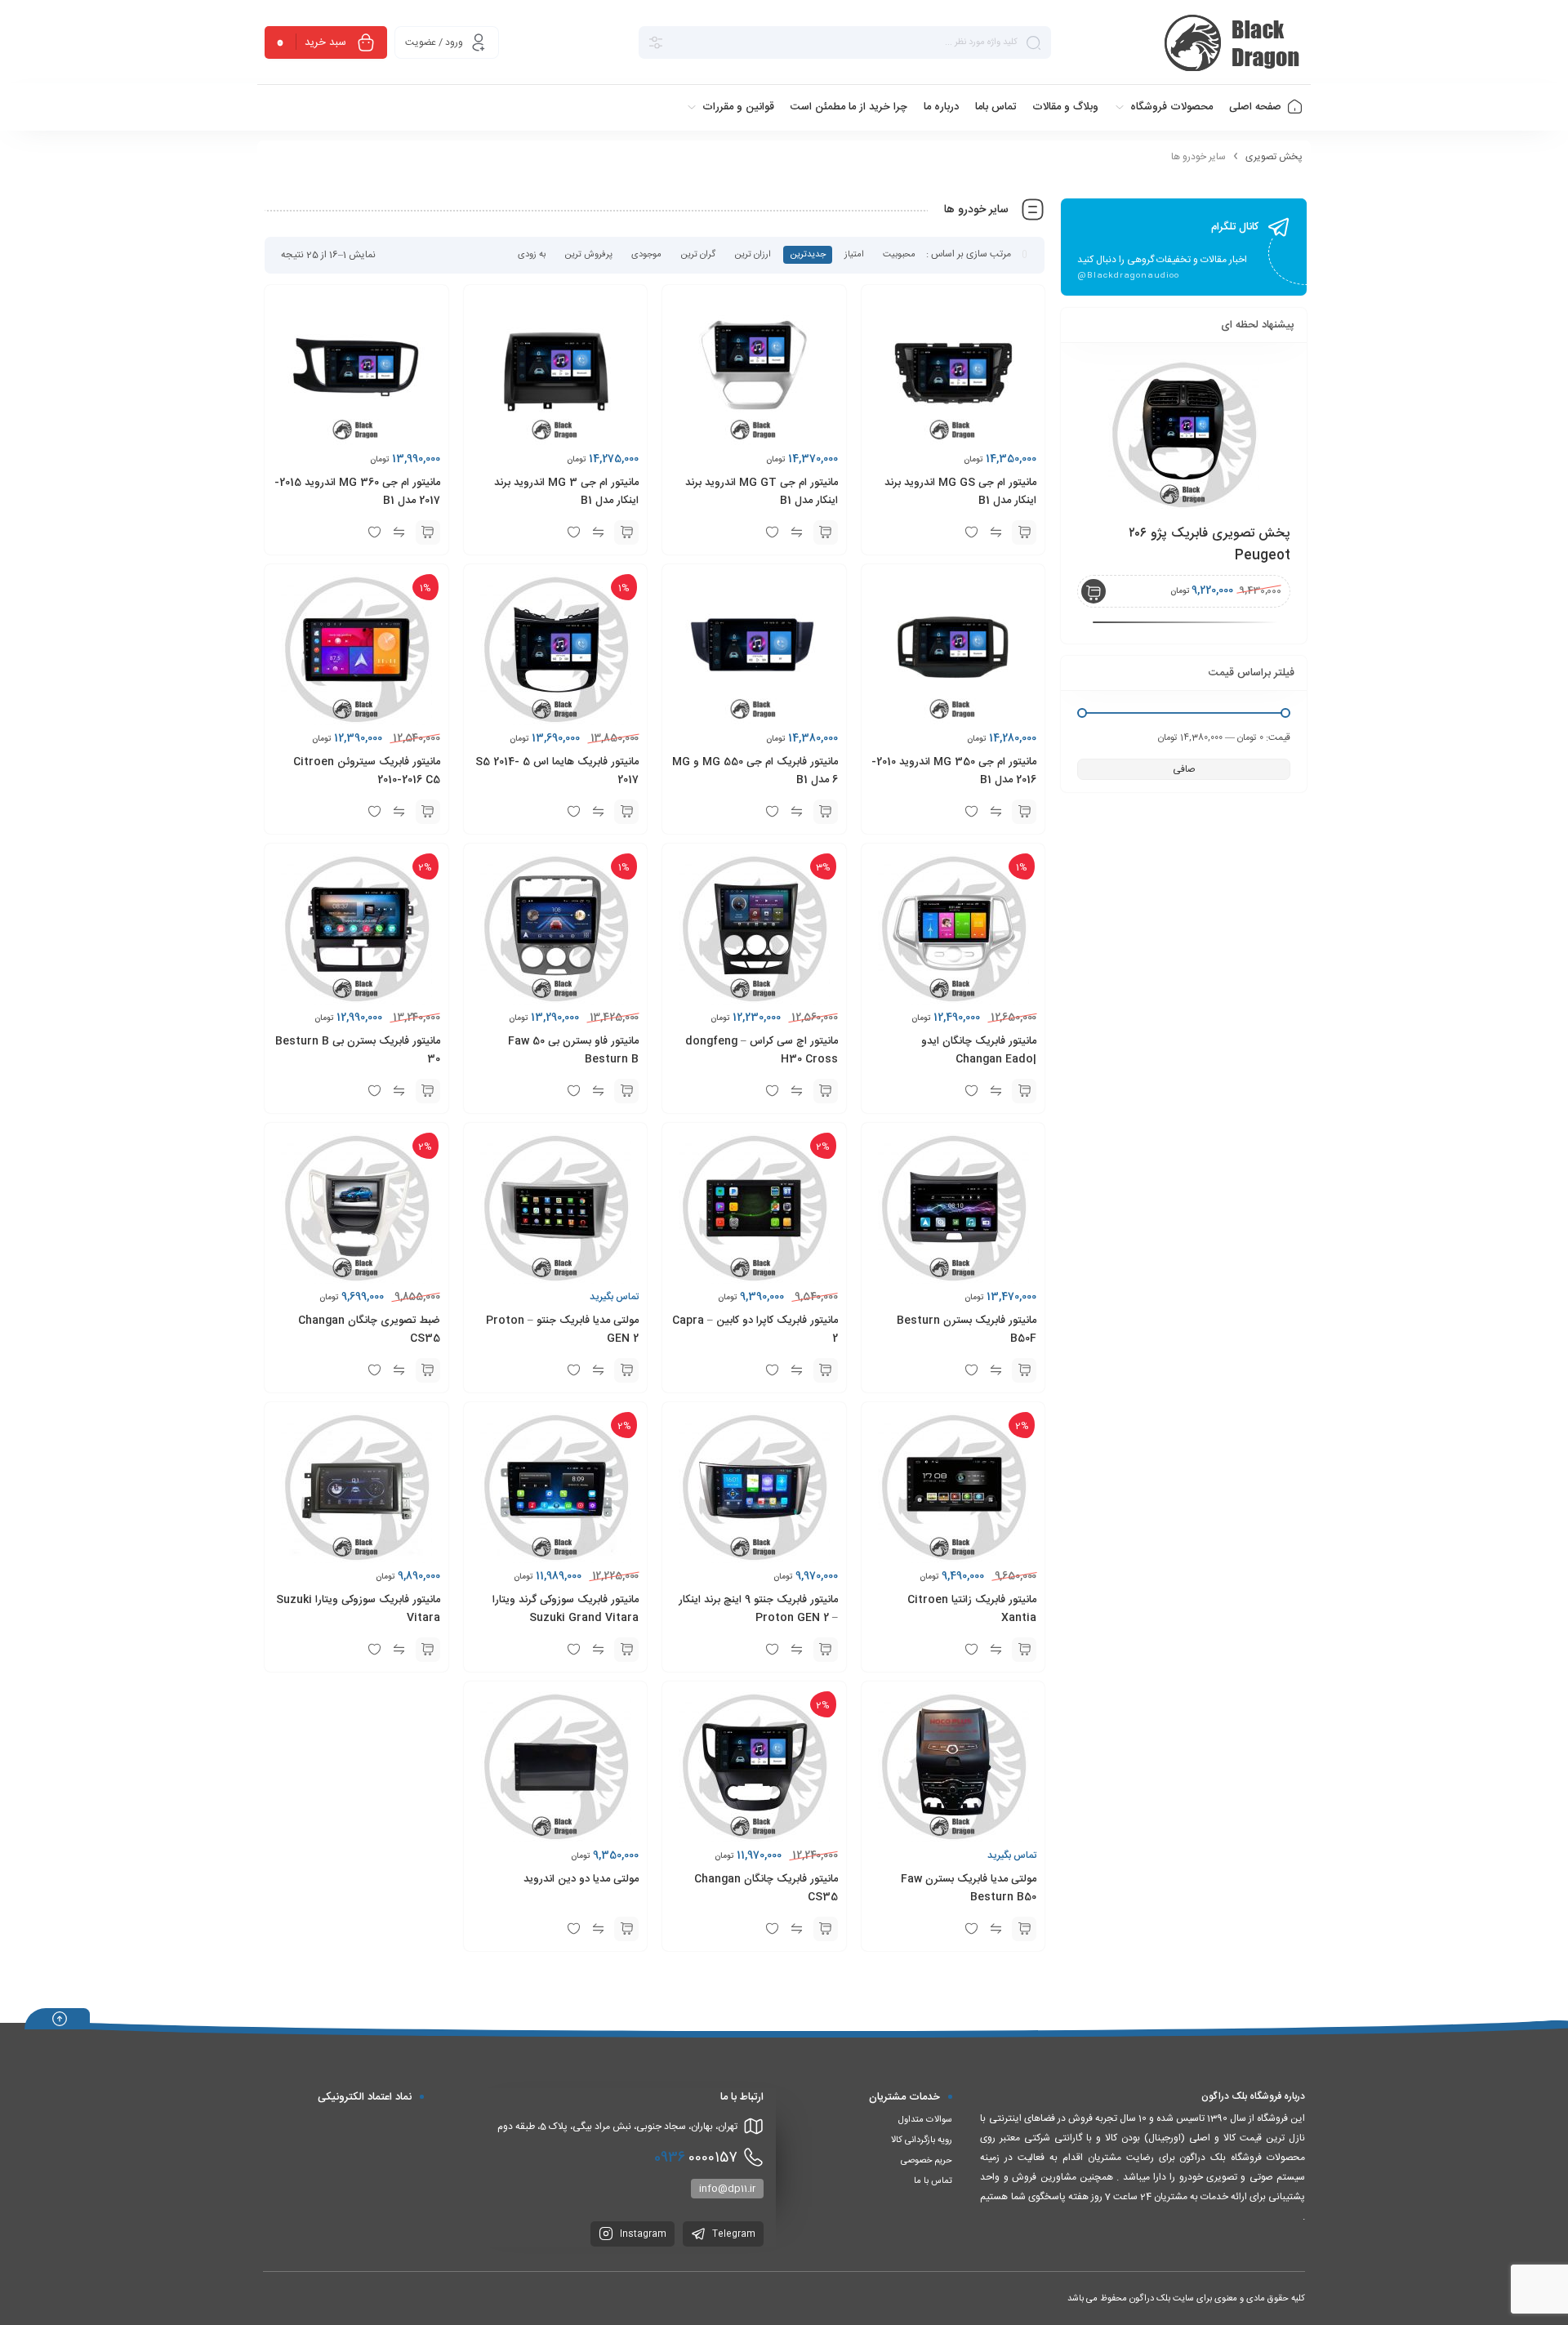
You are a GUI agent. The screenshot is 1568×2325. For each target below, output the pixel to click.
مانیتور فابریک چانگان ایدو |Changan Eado (979, 1050)
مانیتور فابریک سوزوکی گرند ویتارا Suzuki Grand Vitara (566, 1609)
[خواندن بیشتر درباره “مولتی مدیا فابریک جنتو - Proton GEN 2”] (626, 1370)
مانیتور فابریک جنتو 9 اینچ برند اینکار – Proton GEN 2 (758, 1609)
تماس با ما (933, 2181)
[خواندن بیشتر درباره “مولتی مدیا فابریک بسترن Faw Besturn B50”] (1024, 1929)
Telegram (733, 2234)
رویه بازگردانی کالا (922, 2140)
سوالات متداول (925, 2120)
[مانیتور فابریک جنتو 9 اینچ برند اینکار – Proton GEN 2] (1184, 435)
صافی (1184, 769)
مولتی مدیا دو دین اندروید (581, 1879)
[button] (1024, 532)
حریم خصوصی (927, 2161)
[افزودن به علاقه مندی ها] (971, 1650)
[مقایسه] (996, 1650)
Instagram (642, 2234)
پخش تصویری (1274, 157)
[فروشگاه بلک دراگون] (1234, 42)
